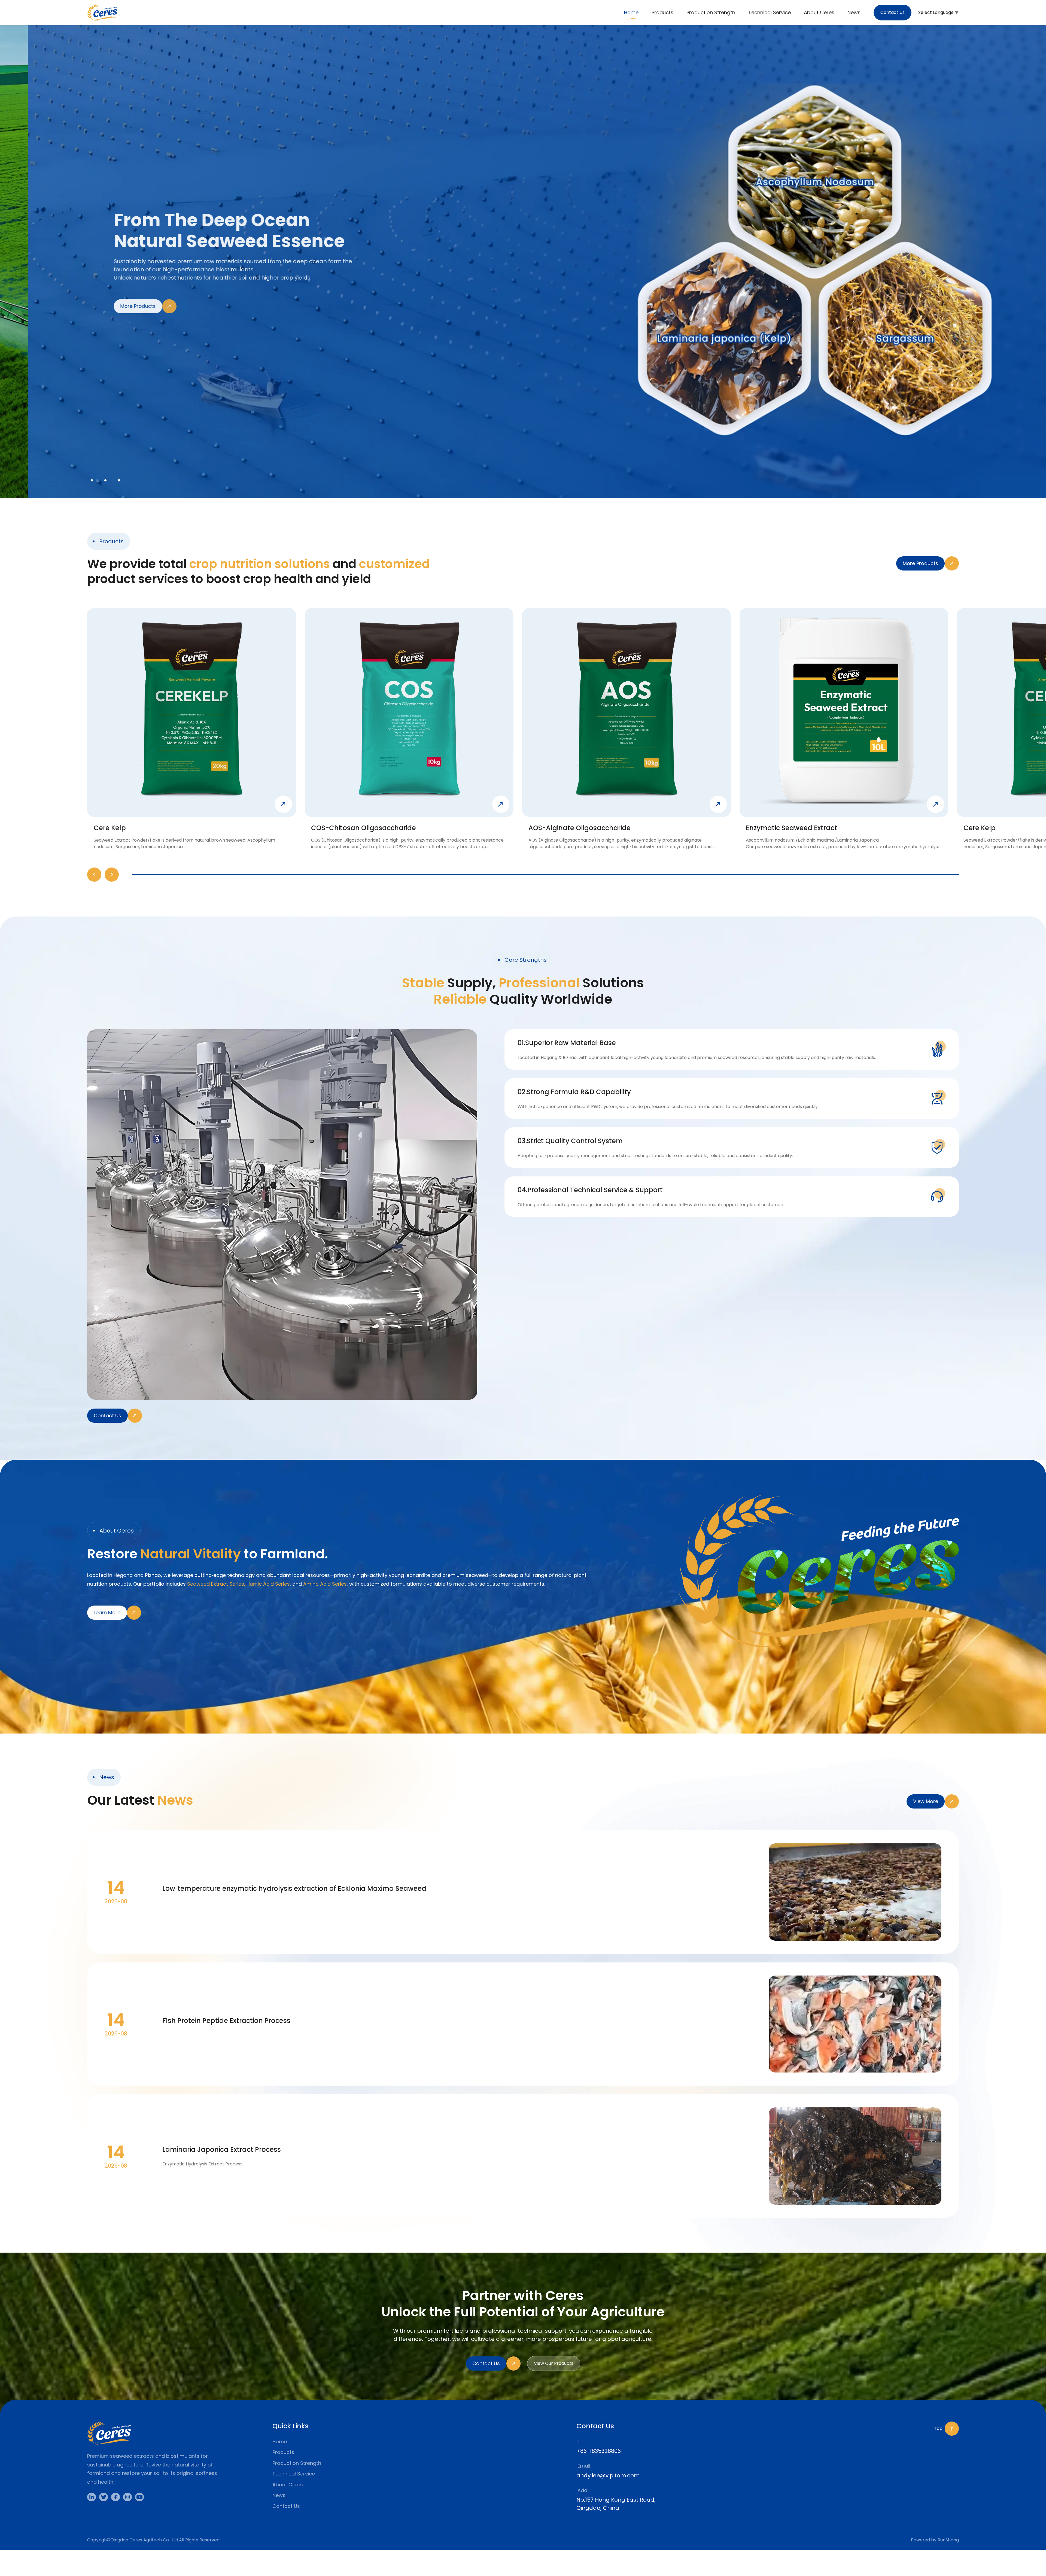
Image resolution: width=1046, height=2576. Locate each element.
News (279, 2495)
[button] (94, 875)
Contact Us (286, 2506)
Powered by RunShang (935, 2540)
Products (283, 2452)
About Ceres (288, 2485)
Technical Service (294, 2474)
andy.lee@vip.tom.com (608, 2475)
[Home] (102, 13)
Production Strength (297, 2463)
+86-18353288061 (600, 2451)
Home (280, 2442)
